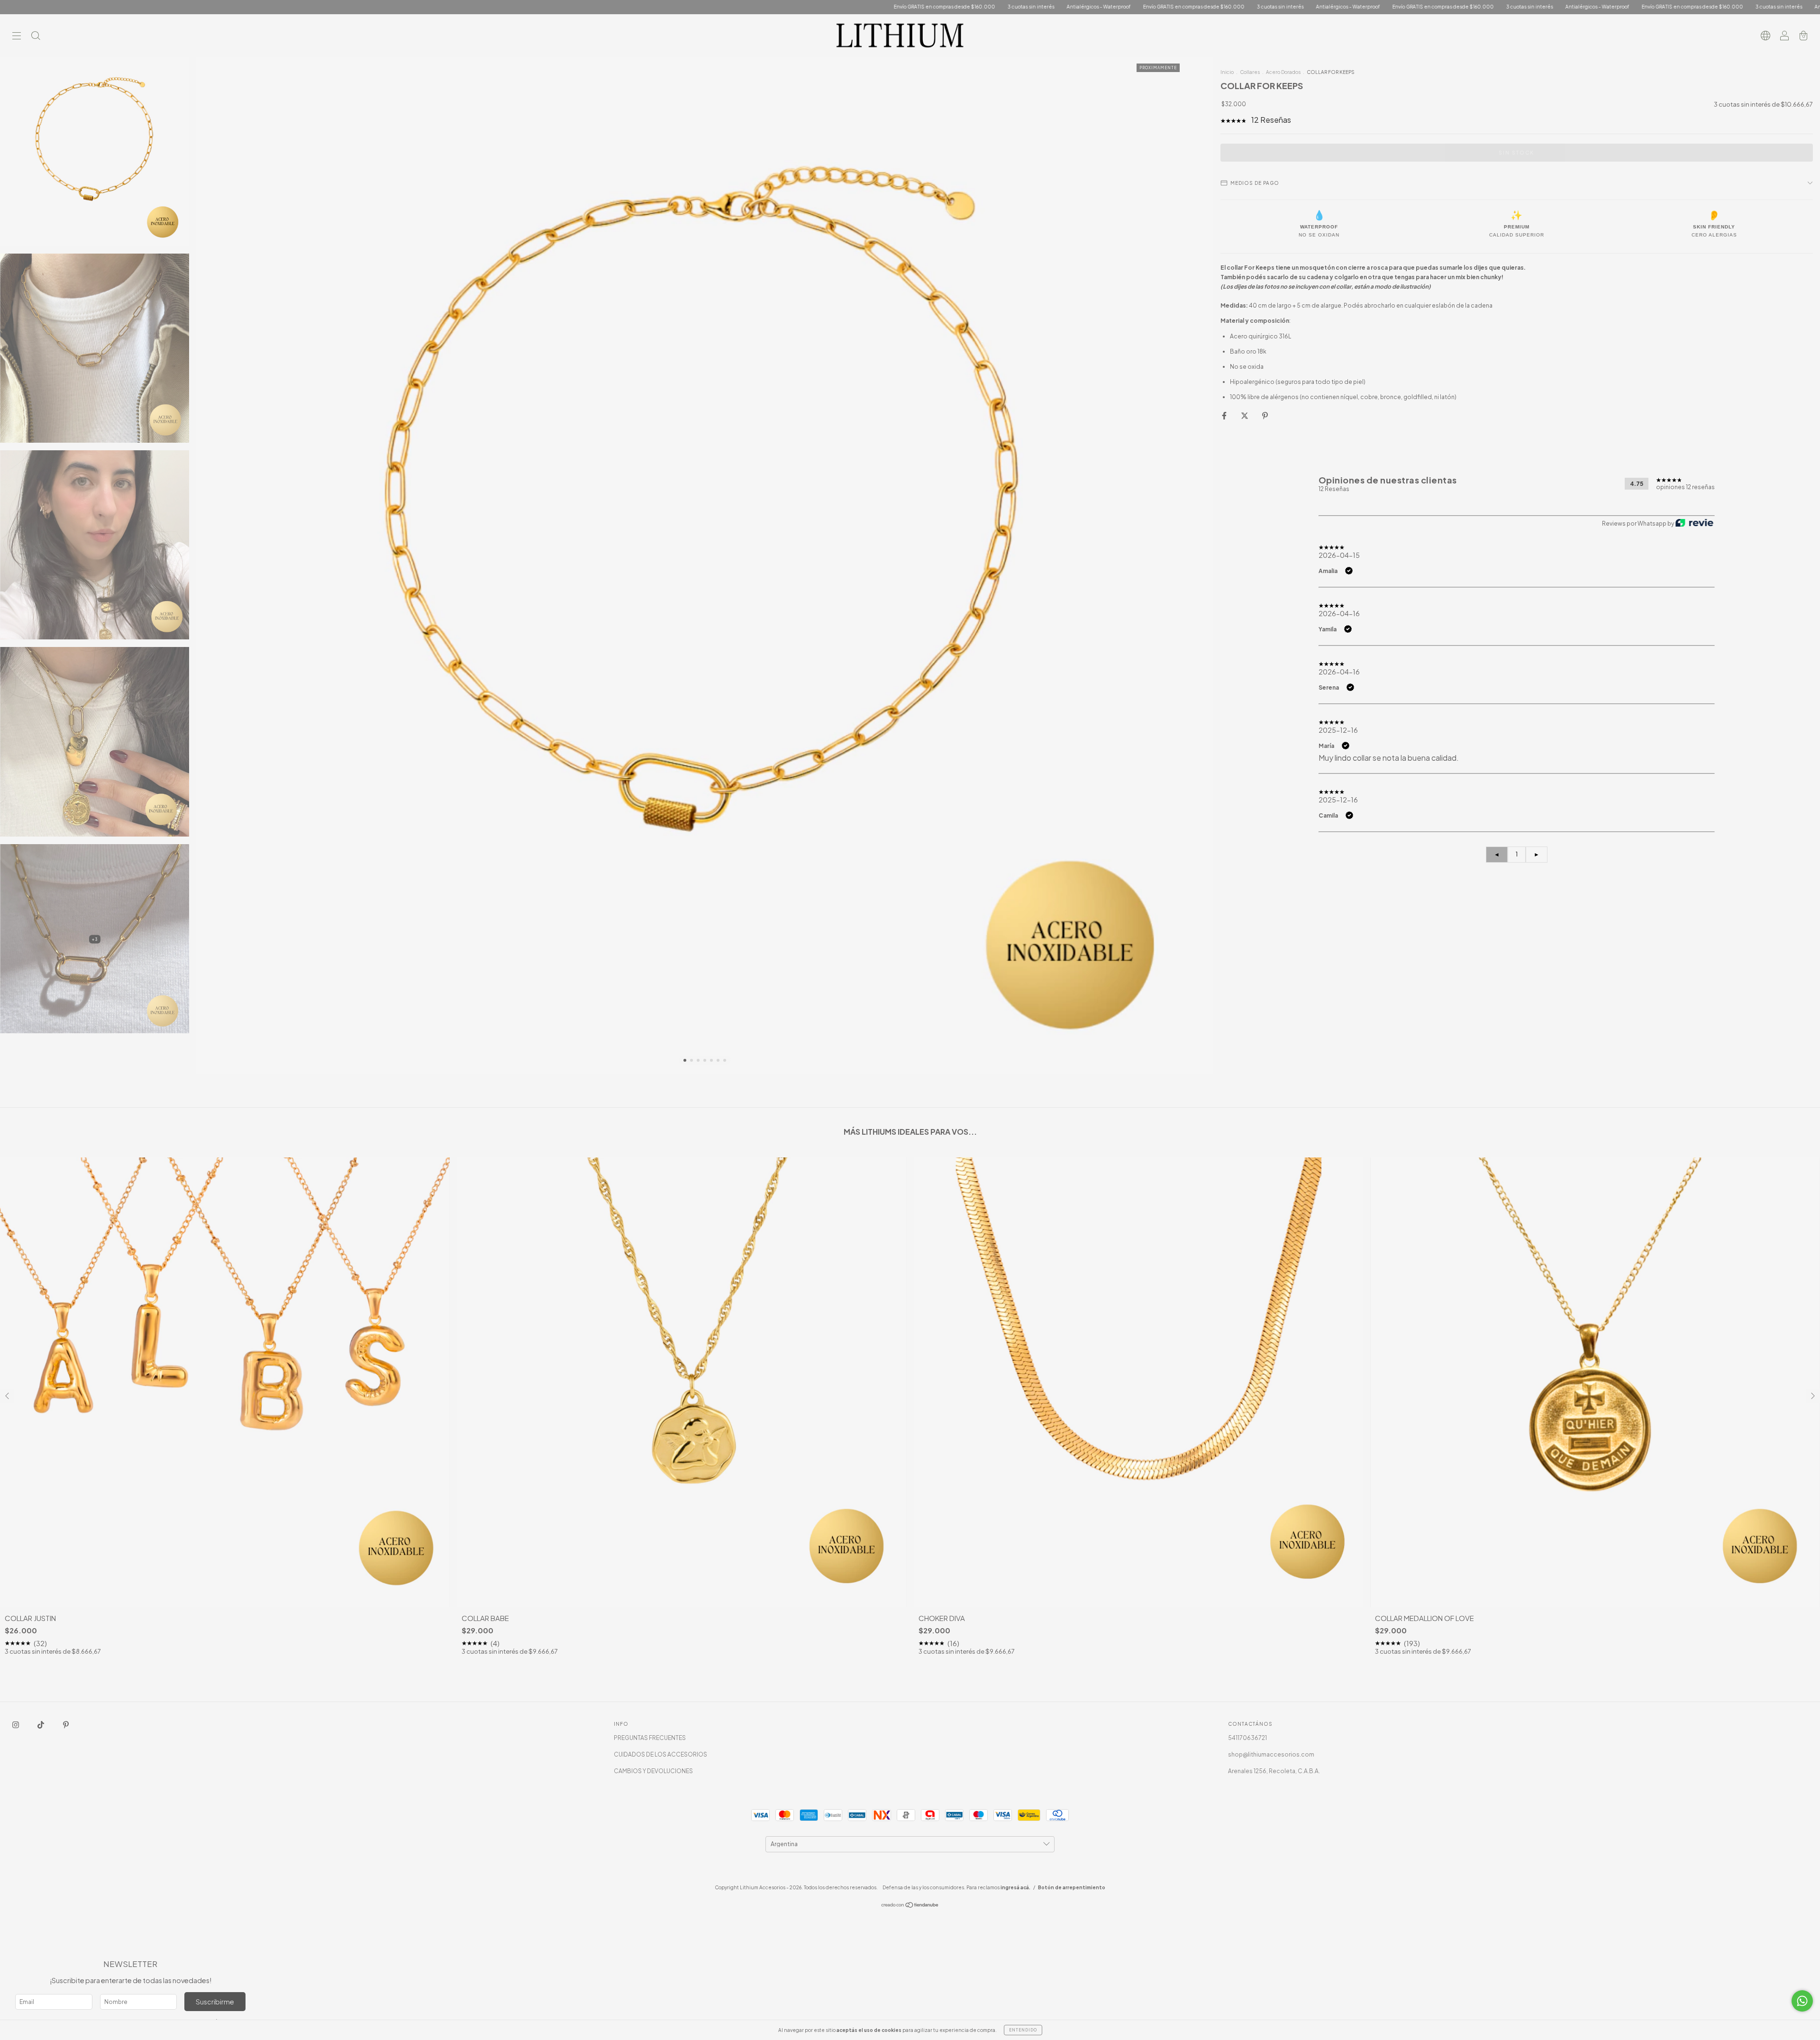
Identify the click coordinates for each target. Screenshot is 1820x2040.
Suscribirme (215, 2002)
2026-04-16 (1339, 613)
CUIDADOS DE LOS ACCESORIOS (660, 1754)
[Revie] (1694, 524)
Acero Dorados (1283, 72)
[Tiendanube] (910, 1906)
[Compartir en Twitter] (1245, 416)
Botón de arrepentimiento (1072, 1887)
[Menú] (17, 37)
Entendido (1023, 2030)
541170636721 (1247, 1738)
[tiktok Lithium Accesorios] (41, 1725)
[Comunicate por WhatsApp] (1802, 2001)
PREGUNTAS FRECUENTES (650, 1738)
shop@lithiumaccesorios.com (1271, 1754)
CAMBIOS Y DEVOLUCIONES (653, 1771)
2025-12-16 (1338, 730)
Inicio (1227, 72)
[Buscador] (36, 37)
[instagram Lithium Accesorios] (16, 1725)
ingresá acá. (1015, 1887)
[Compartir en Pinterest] (1265, 416)
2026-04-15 (1339, 555)
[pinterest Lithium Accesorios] (66, 1725)
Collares (1250, 72)
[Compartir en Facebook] (1225, 416)
